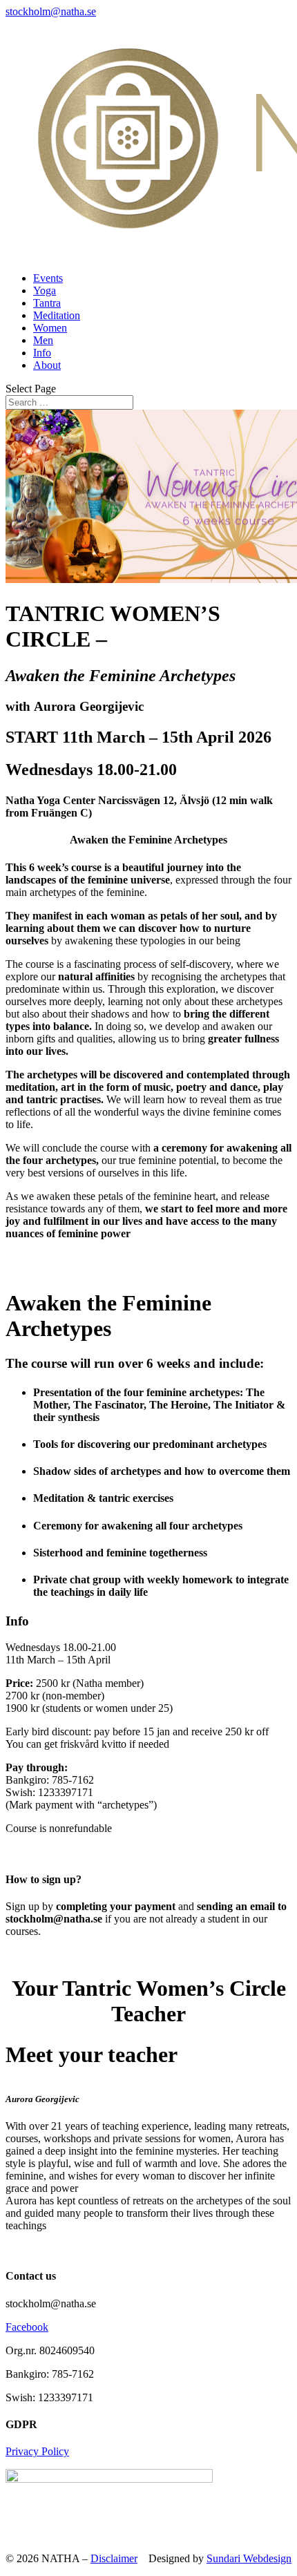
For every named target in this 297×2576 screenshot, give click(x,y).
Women (50, 328)
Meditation (57, 315)
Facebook (27, 2327)
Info (42, 353)
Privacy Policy (37, 2451)
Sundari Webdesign (249, 2558)
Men (43, 340)
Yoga (45, 290)
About (47, 365)
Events (48, 278)
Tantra (47, 303)
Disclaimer (114, 2558)
